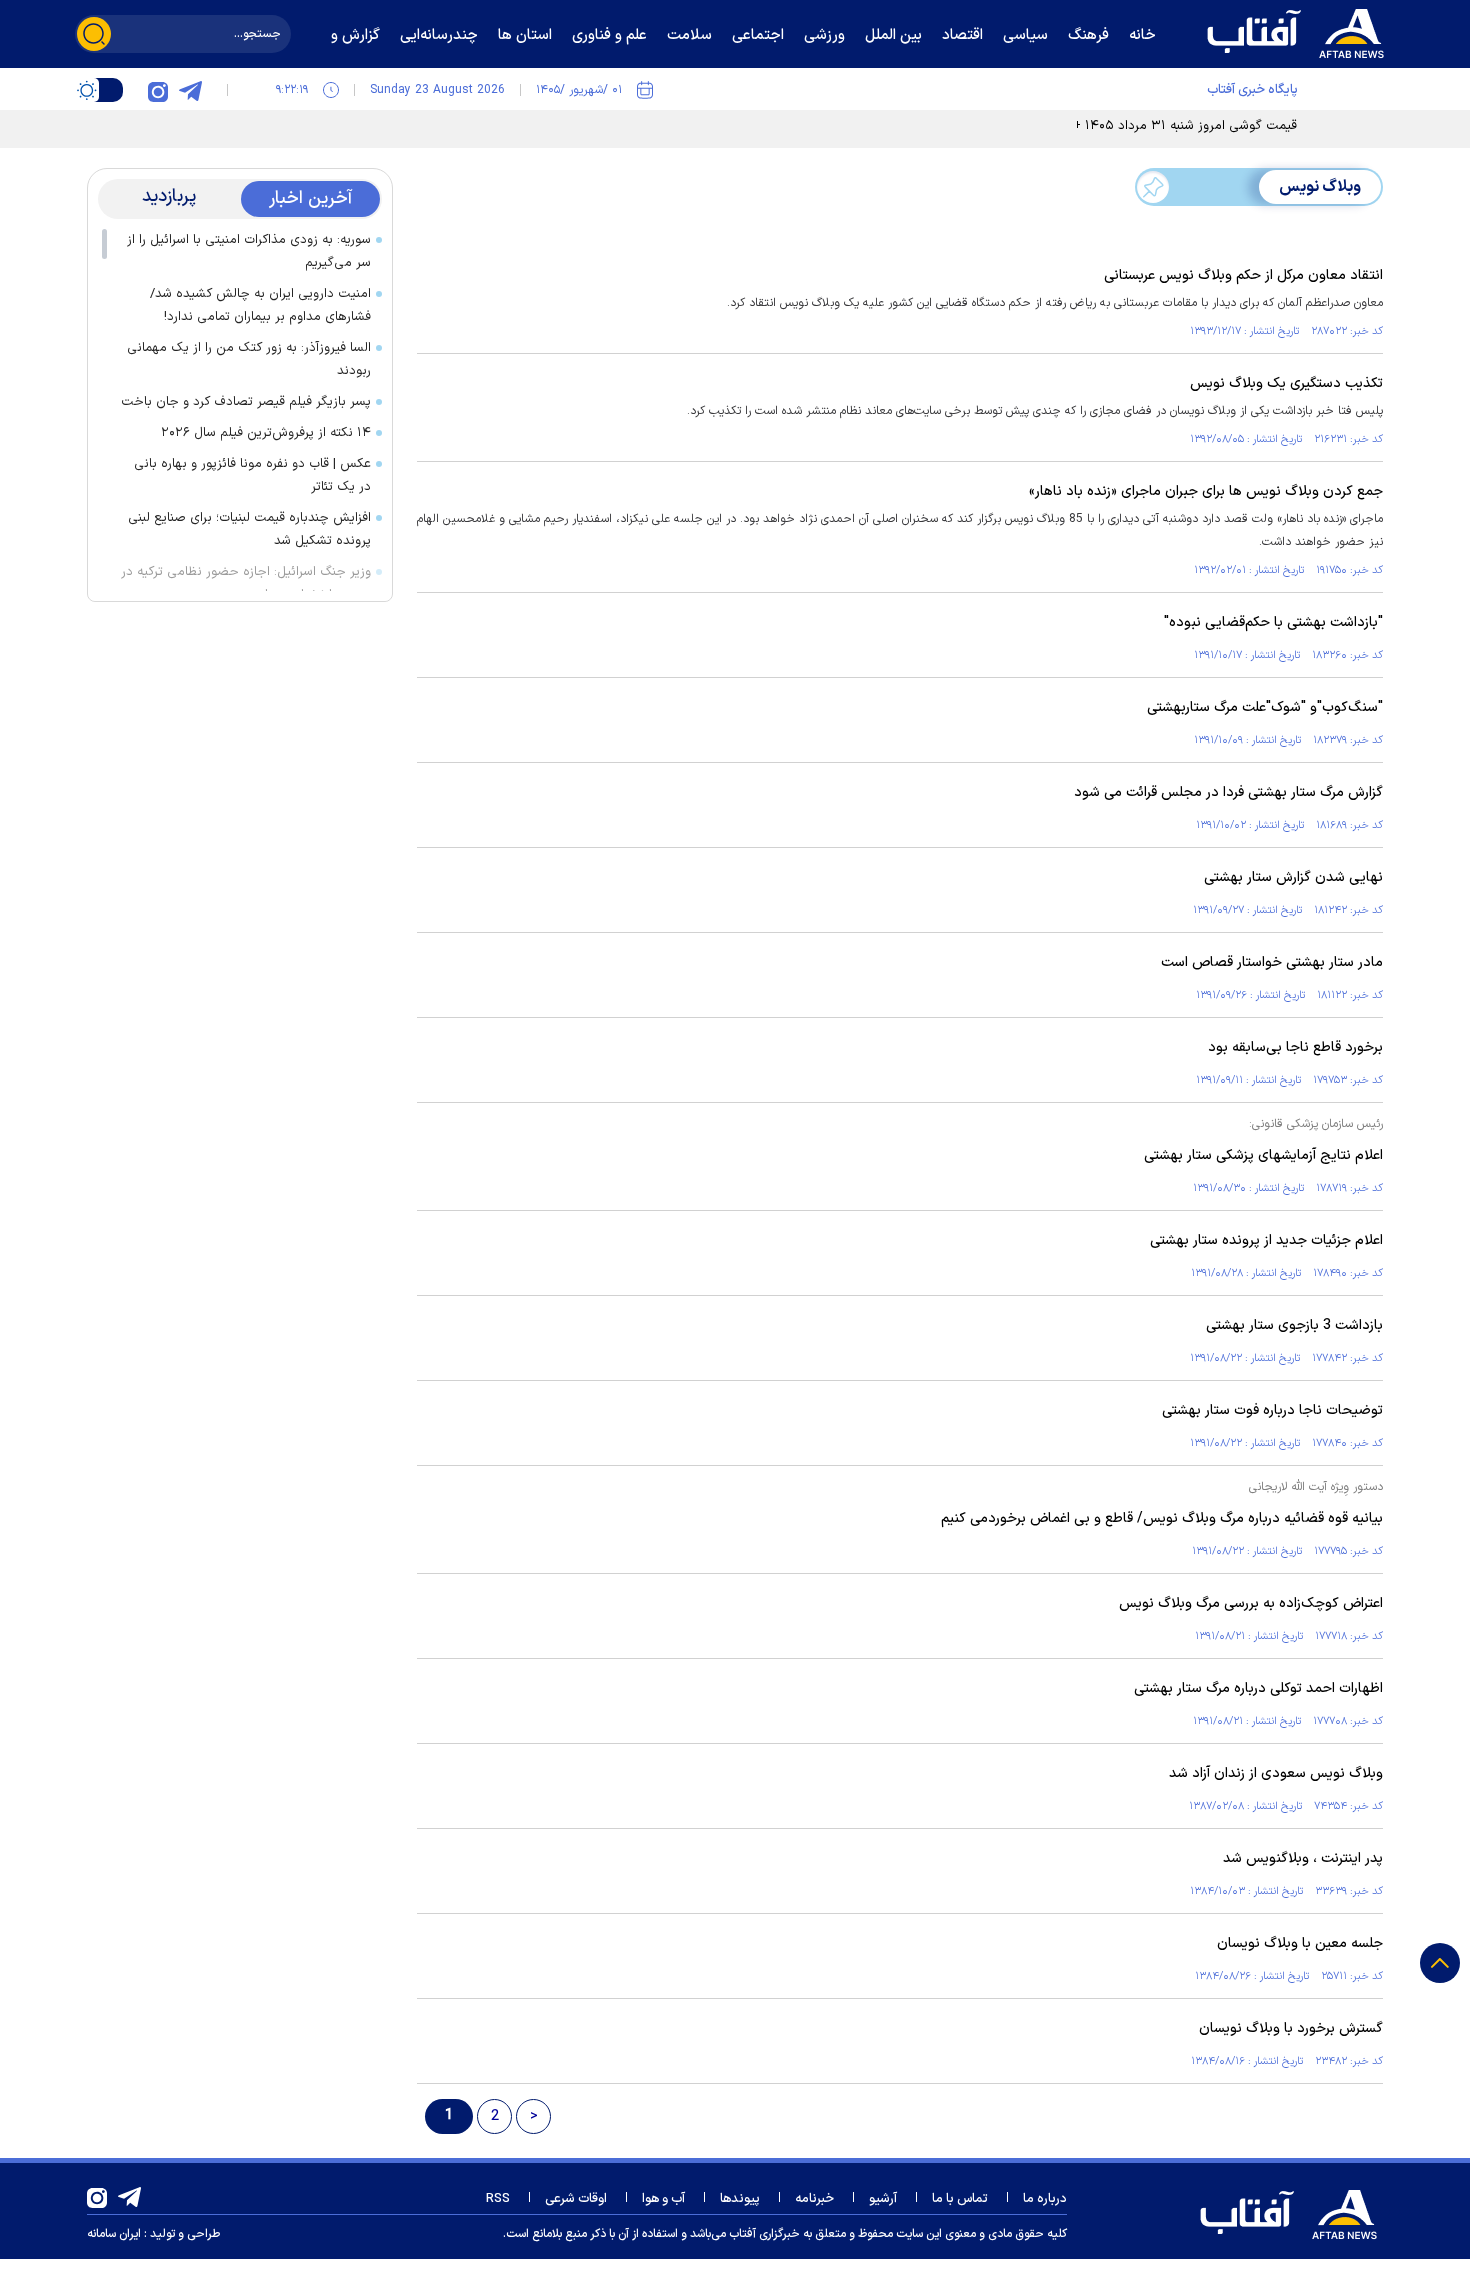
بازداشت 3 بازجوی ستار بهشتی (1294, 1325)
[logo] (1300, 31)
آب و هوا (663, 2199)
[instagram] (158, 90)
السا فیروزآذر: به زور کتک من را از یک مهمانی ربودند (249, 359)
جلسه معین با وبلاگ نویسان (1300, 1943)
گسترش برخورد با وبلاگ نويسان (1291, 2028)
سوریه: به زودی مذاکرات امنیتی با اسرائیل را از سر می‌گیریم (249, 251)
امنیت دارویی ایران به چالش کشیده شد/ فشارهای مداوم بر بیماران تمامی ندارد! (260, 305)
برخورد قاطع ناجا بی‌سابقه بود (1295, 1047)
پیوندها (740, 2199)
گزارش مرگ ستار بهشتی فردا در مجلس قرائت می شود (1228, 792)
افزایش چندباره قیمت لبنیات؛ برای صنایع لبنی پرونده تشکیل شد (249, 529)
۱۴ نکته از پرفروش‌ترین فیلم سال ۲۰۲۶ (266, 433)
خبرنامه (814, 2199)
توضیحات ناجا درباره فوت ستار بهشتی (1272, 1410)
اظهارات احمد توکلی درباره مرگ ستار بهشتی (1258, 1688)
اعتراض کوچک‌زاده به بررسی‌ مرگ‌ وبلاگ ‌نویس (1251, 1603)
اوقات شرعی (576, 2199)
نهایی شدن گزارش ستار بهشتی (1293, 877)
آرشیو (883, 2199)
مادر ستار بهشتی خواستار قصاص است (1272, 962)
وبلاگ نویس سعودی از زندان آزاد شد (1276, 1773)
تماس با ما (960, 2199)
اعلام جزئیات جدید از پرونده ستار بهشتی (1266, 1240)
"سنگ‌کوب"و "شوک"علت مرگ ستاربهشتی (1265, 707)
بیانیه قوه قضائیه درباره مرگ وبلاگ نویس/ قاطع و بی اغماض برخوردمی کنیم (1162, 1518)
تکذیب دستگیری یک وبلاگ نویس (1286, 383)
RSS (498, 2199)
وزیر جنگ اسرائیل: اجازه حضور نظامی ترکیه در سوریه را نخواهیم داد (246, 583)
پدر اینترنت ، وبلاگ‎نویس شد (1303, 1858)
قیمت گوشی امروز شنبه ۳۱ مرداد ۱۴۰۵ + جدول (1167, 126)
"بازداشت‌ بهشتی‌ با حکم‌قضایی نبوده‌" (1273, 622)
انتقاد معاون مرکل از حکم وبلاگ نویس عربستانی (1243, 275)
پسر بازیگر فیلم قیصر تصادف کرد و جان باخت (246, 402)
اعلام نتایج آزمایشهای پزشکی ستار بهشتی (1263, 1155)
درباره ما (1045, 2199)
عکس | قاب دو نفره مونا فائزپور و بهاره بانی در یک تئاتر (252, 475)
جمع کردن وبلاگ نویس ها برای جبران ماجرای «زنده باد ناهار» (1206, 491)
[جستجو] (94, 34)
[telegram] (190, 90)
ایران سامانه (114, 2234)
